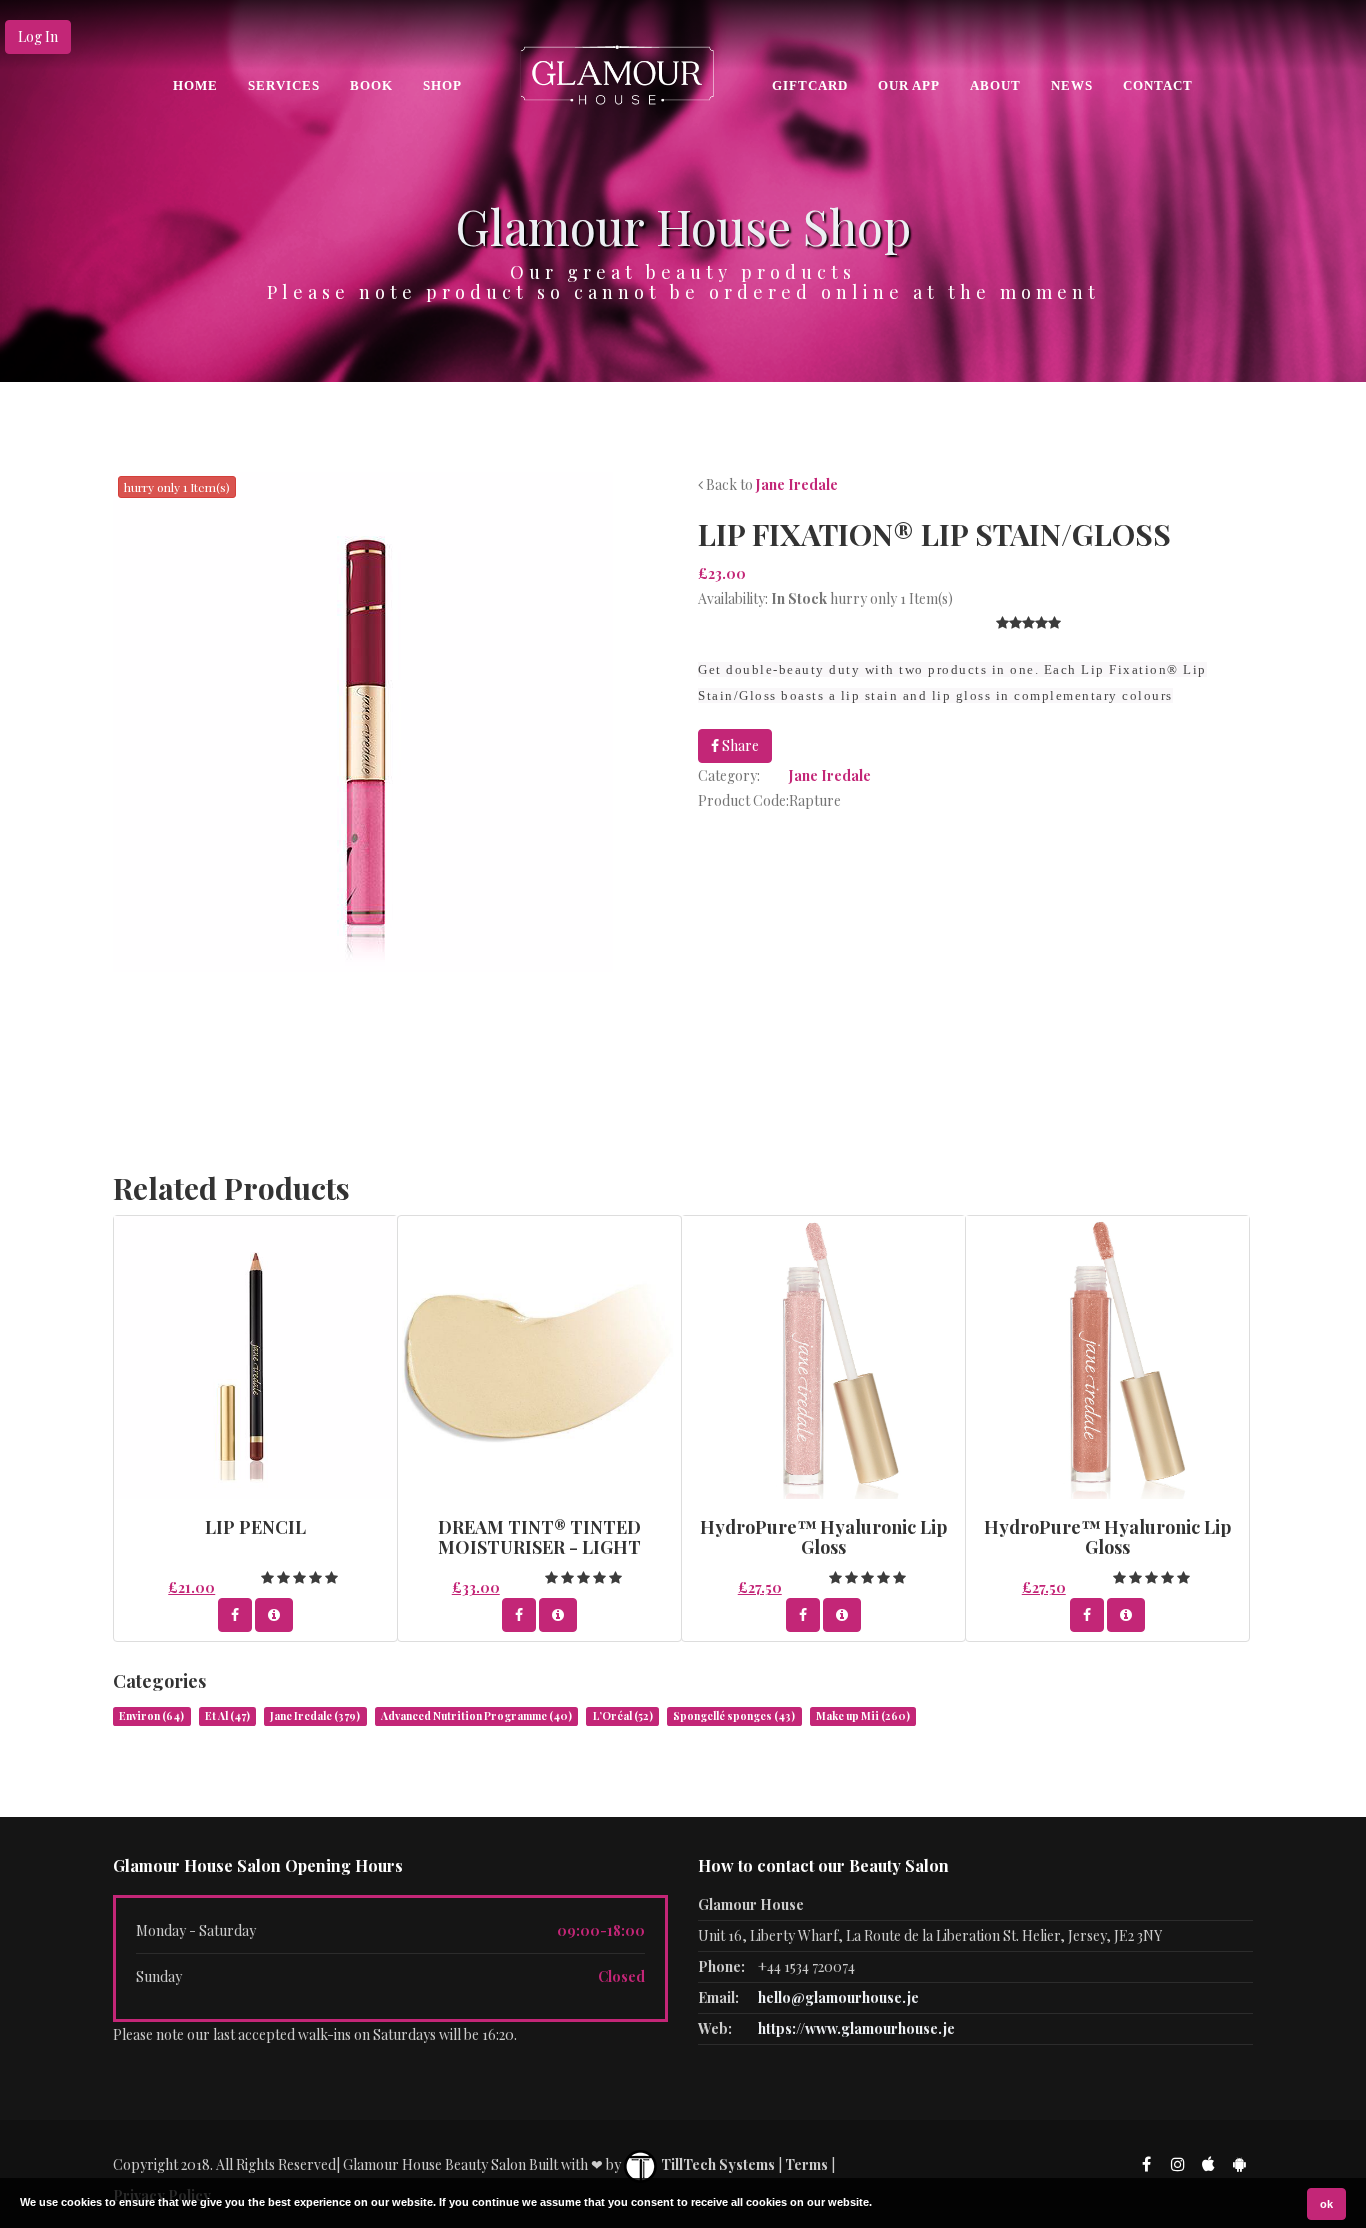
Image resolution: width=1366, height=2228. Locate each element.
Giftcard (810, 85)
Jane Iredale (797, 484)
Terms (806, 2164)
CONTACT (1158, 85)
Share (739, 745)
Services (284, 85)
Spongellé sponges (734, 1716)
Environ (151, 1716)
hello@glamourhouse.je (838, 1997)
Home (195, 85)
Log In (38, 36)
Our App (909, 85)
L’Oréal (623, 1716)
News (1072, 85)
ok (1326, 2204)
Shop (442, 85)
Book (371, 85)
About (995, 85)
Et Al (227, 1716)
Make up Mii (863, 1716)
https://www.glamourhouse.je (856, 2028)
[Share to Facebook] (235, 1615)
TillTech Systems (716, 2164)
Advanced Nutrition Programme (476, 1716)
